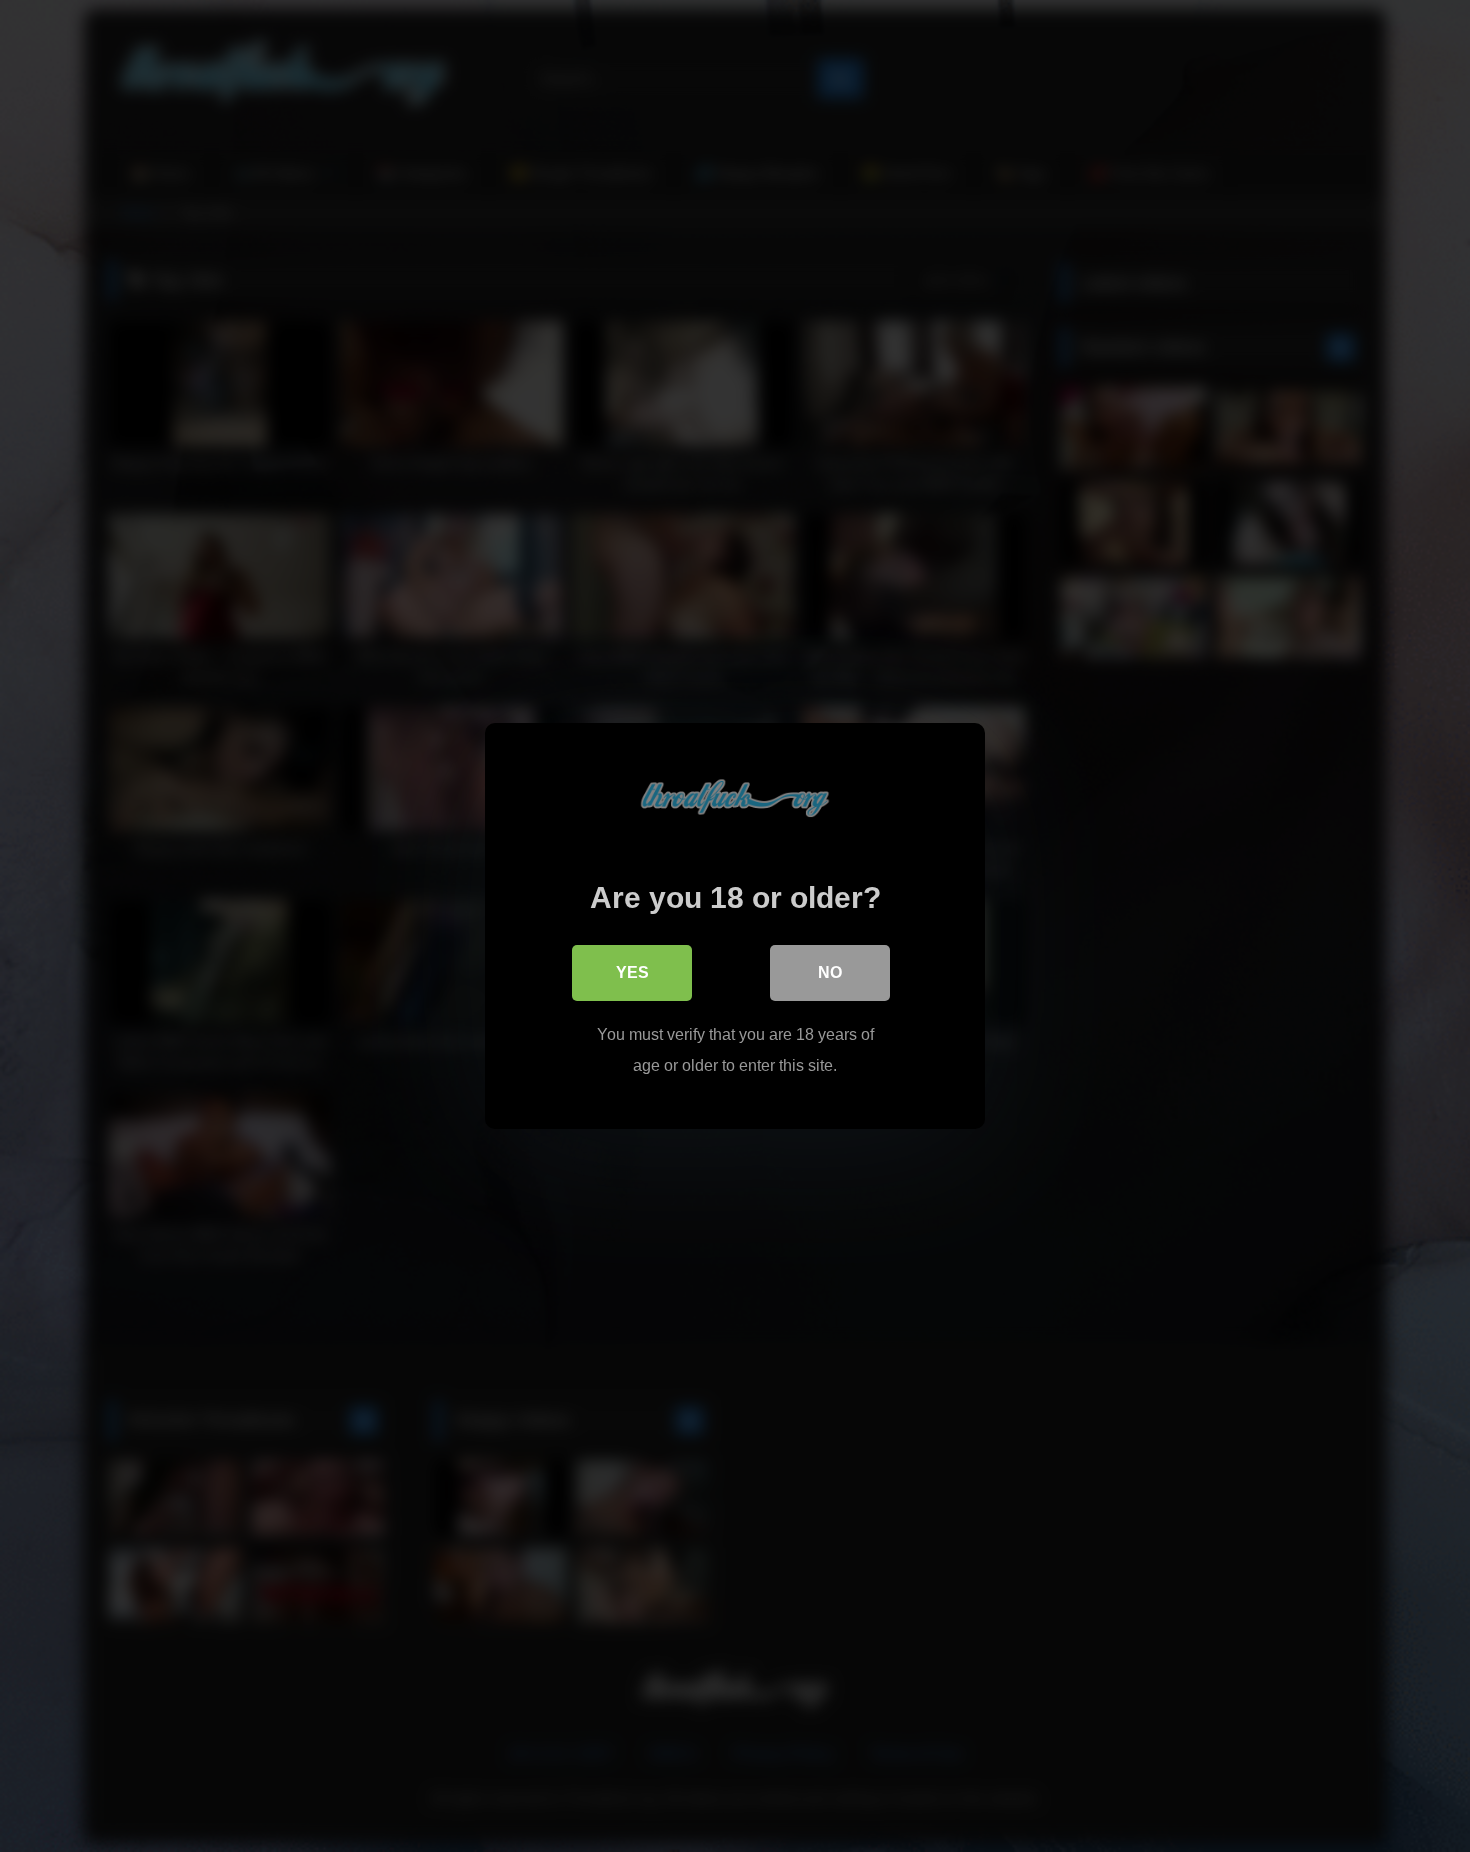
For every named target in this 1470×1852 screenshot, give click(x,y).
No (830, 972)
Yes (632, 972)
